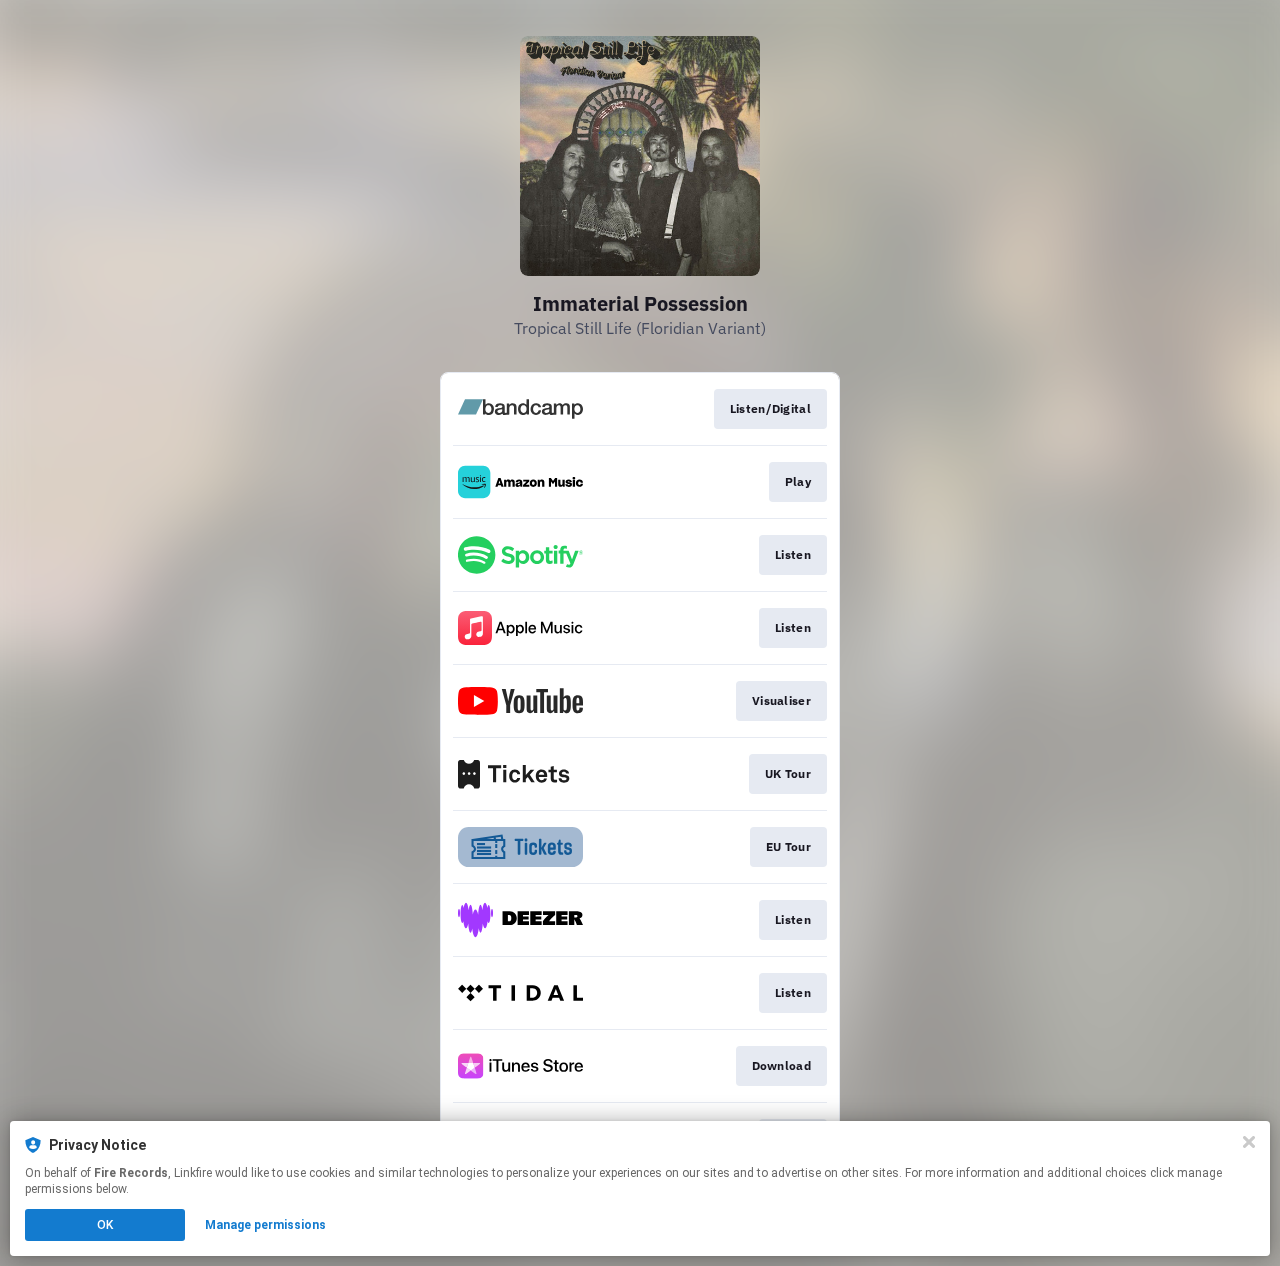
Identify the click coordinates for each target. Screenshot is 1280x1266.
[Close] (1249, 1142)
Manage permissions (265, 1225)
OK (105, 1225)
